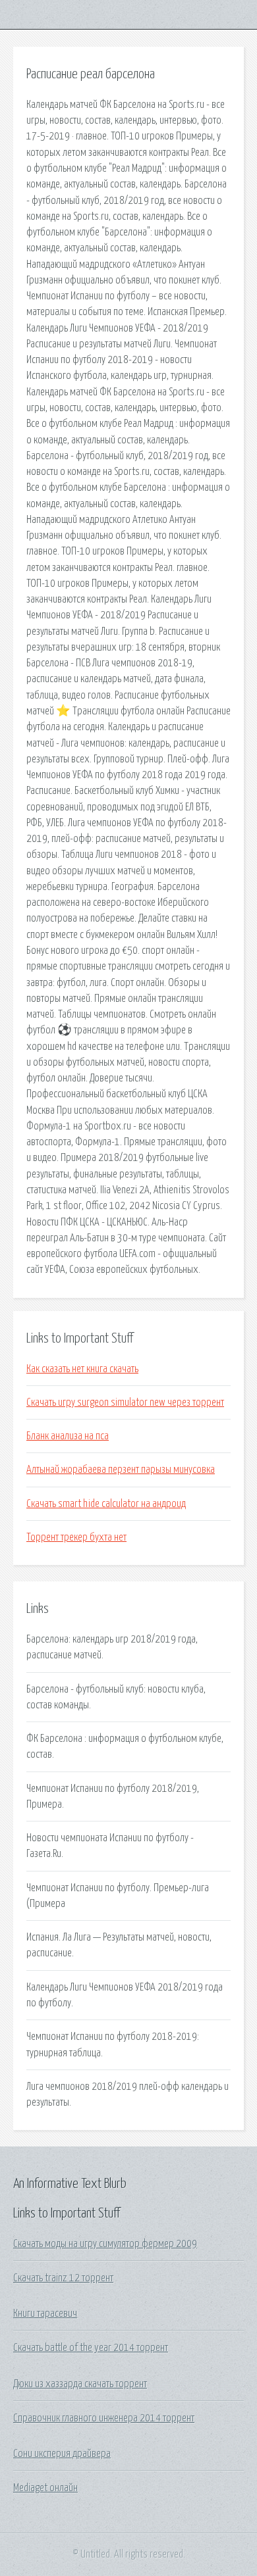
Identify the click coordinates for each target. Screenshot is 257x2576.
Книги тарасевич (45, 2314)
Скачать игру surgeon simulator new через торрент (125, 1402)
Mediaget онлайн (45, 2488)
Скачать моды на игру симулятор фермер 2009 (105, 2244)
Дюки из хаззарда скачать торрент (80, 2384)
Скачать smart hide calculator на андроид (106, 1504)
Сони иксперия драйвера (62, 2454)
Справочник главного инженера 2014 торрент (104, 2418)
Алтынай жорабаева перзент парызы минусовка (121, 1470)
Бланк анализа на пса (68, 1436)
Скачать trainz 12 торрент (63, 2278)
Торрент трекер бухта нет (76, 1537)
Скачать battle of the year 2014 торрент (91, 2348)
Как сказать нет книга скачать (82, 1369)
